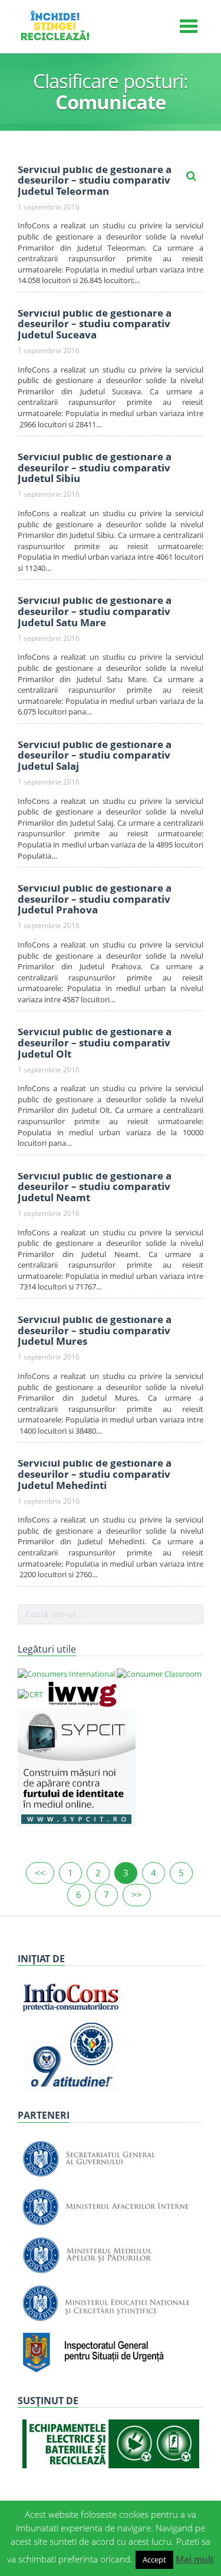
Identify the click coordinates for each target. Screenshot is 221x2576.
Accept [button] (154, 2560)
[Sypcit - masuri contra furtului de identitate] (77, 1767)
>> (137, 1894)
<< (40, 1873)
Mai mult (195, 2559)
